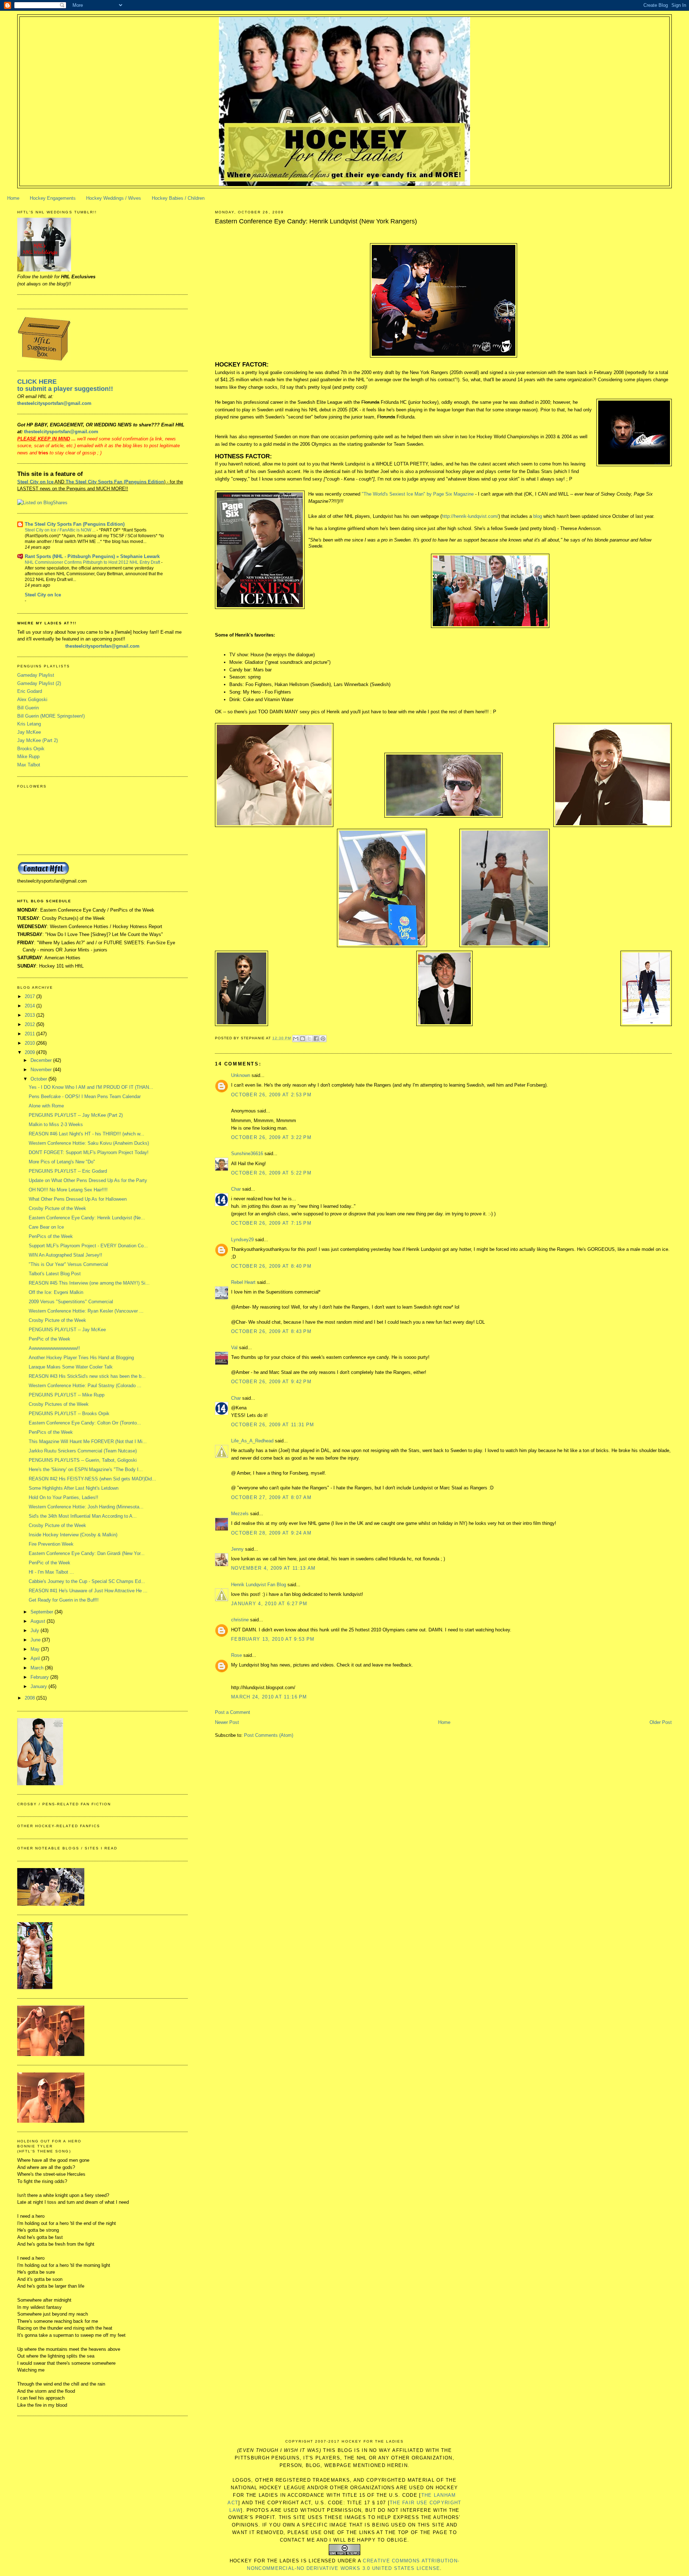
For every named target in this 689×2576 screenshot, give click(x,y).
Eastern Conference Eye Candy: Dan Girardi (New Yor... (87, 1553)
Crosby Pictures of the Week (59, 1404)
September (43, 1612)
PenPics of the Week (51, 1236)
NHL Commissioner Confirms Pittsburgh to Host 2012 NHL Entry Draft (93, 562)
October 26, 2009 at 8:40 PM (271, 1266)
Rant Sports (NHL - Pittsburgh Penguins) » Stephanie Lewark (92, 556)
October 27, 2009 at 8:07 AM (271, 1497)
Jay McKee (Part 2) (38, 740)
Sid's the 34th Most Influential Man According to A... (83, 1516)
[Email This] (296, 1039)
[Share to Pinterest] (323, 1039)
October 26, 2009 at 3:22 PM (271, 1137)
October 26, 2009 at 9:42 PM (271, 1382)
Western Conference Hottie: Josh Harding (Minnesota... (86, 1507)
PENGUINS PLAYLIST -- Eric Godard (68, 1171)
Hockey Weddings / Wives (114, 198)
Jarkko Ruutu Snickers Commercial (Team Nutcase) (83, 1451)
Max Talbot (29, 765)
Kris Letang (29, 724)
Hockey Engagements (53, 198)
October (39, 1079)
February (40, 1677)
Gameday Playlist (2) (39, 683)
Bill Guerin (28, 708)
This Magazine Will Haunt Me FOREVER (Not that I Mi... (88, 1441)
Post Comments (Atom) (269, 1735)
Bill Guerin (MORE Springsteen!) (51, 716)
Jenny (237, 1549)
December (42, 1060)
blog (538, 516)
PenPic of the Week (50, 1339)
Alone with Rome (46, 1106)
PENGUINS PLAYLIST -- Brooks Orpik (69, 1414)
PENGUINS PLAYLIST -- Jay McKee (67, 1330)
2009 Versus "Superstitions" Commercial (71, 1302)
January (39, 1686)
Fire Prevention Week (51, 1544)
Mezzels (240, 1514)
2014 (31, 1006)
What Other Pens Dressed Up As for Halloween (78, 1199)
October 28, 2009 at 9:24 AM (271, 1533)
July (36, 1630)
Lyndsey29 (242, 1240)
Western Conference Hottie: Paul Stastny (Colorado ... (85, 1386)
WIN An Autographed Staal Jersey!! (65, 1255)
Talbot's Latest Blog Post (55, 1274)
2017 (31, 996)
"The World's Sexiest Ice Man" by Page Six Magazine (418, 494)
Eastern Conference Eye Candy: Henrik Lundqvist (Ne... (87, 1218)
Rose (236, 1655)
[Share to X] (309, 1039)
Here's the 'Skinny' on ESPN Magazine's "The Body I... (86, 1469)
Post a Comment (233, 1712)
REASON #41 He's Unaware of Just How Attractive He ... (88, 1591)
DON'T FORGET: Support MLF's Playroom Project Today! (89, 1152)
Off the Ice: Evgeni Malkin (56, 1292)
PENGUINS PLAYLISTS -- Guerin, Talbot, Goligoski (83, 1460)
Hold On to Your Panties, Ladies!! (64, 1497)
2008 (31, 1698)
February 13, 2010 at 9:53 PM (273, 1639)
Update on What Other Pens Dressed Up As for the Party (88, 1180)
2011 (31, 1034)
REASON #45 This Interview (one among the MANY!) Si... (89, 1283)
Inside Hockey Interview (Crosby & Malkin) (73, 1535)
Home (13, 198)
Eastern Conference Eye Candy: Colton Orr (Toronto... (85, 1423)
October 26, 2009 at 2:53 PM (271, 1095)
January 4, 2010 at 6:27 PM (269, 1604)
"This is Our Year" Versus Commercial (68, 1264)
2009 (31, 1052)
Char (236, 1189)
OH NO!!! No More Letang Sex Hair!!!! (68, 1190)
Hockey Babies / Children (178, 198)
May (36, 1649)
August (39, 1621)
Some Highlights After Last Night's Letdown (74, 1488)
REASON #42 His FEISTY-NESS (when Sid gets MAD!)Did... (92, 1479)
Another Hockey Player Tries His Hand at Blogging (81, 1358)
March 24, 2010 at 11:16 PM (269, 1697)
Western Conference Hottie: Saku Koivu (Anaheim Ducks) (89, 1143)
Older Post (661, 1722)
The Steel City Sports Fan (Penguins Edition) (75, 524)
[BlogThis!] (303, 1039)
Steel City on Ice (35, 482)
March (38, 1668)
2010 (31, 1043)
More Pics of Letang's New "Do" (62, 1162)
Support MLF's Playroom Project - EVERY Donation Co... (88, 1246)
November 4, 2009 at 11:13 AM (273, 1568)
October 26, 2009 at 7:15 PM (271, 1223)
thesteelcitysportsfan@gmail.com (54, 403)
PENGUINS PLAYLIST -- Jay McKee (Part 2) (76, 1115)
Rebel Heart (243, 1282)
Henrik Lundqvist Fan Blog (259, 1585)
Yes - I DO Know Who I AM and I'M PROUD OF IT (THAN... (91, 1087)
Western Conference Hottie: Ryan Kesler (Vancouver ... (86, 1311)
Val (234, 1348)
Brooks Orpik (31, 749)
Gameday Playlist (36, 675)
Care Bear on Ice (46, 1227)
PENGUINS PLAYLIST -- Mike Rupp (67, 1395)
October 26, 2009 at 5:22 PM (271, 1173)
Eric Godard (30, 691)
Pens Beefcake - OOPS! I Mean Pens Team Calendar (85, 1096)
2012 (31, 1024)
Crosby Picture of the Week (57, 1208)
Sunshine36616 (247, 1154)
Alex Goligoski (32, 699)
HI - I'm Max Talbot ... (51, 1572)
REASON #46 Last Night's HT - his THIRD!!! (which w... (86, 1134)
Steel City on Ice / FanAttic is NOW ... (61, 530)
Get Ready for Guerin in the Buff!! (64, 1600)
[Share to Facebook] (316, 1039)
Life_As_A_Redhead (252, 1441)
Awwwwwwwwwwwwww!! (54, 1348)
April (36, 1658)
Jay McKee (29, 732)
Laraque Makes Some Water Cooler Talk (71, 1367)
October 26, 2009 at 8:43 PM (271, 1331)
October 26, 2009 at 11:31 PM (273, 1425)
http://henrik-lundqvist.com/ (470, 516)
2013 (31, 1015)
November (42, 1070)
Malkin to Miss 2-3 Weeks (56, 1124)
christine (240, 1620)
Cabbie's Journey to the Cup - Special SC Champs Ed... (87, 1581)
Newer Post (227, 1722)
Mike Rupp (28, 757)
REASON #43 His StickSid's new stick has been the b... (87, 1376)
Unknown (241, 1075)
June (36, 1640)
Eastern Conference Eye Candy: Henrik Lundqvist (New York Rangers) (316, 221)
